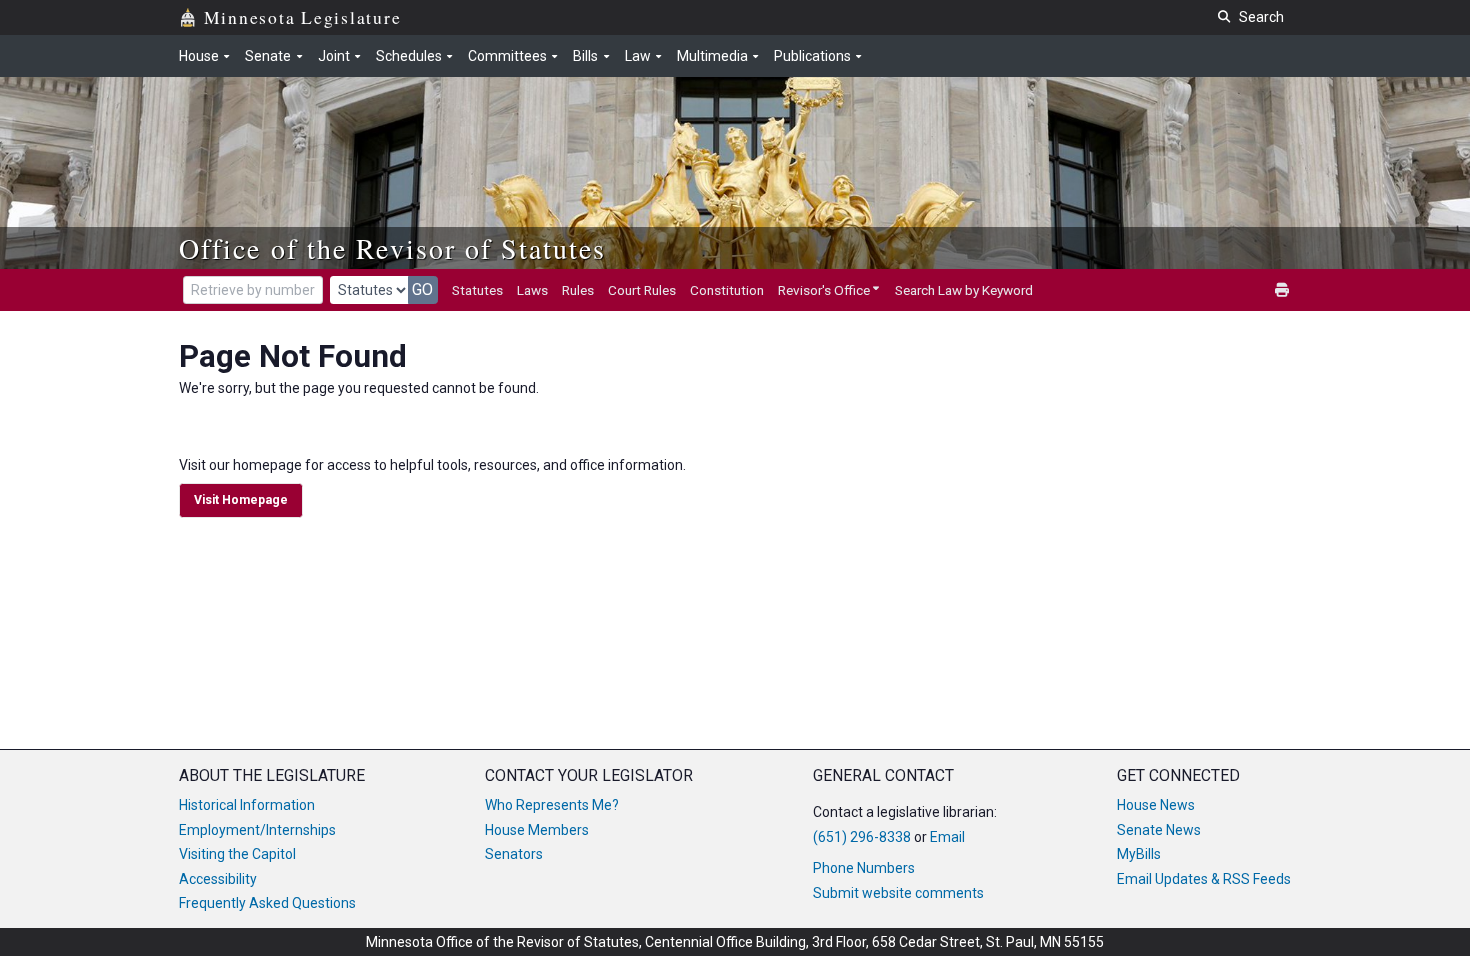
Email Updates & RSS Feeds (1204, 879)
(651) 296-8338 (862, 837)
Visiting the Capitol (237, 854)
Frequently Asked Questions (267, 903)
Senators (514, 854)
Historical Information (247, 805)
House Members (537, 830)
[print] (1283, 290)
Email (947, 837)
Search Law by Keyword (964, 290)
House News (1156, 805)
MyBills (1139, 854)
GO (422, 289)
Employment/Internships (257, 830)
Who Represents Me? (552, 805)
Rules (578, 290)
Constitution (727, 290)
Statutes (477, 290)
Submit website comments (898, 893)
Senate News (1159, 830)
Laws (532, 290)
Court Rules (642, 290)
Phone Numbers (864, 868)
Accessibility (218, 879)
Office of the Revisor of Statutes (392, 248)
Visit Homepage (241, 500)
